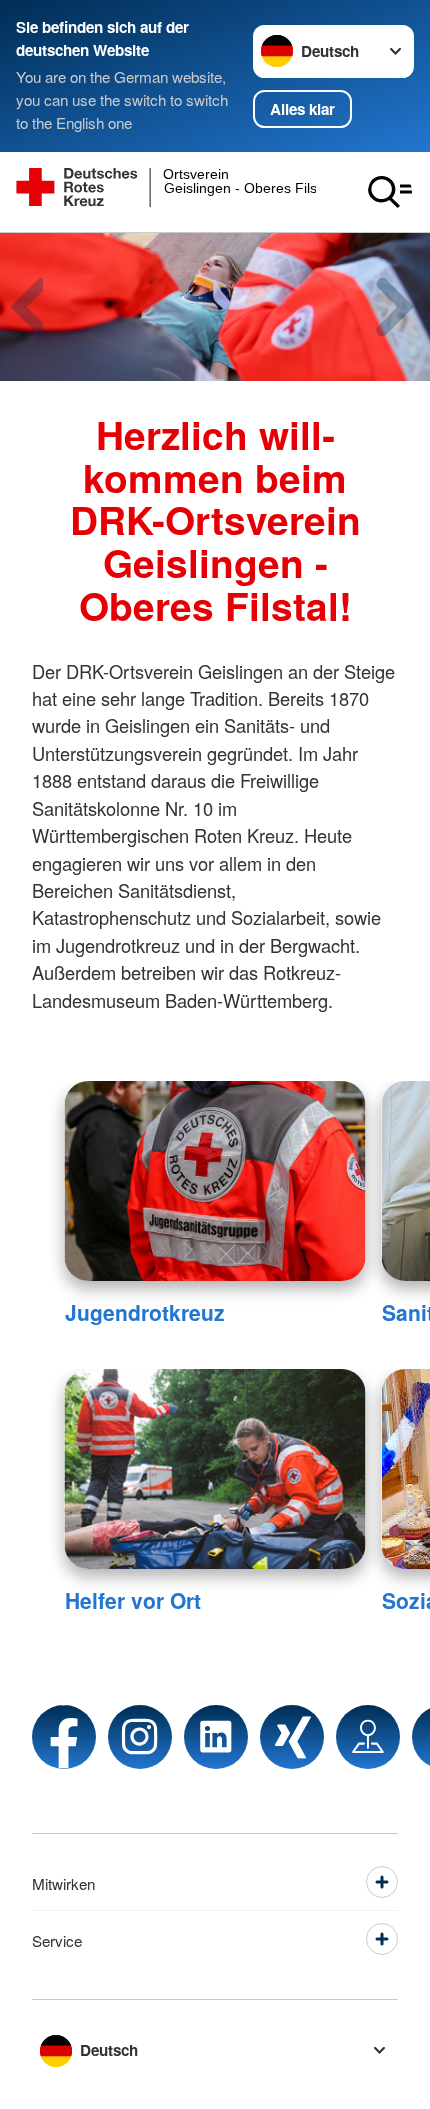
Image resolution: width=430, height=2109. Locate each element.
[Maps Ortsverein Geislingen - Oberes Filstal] (368, 1737)
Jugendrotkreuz (145, 1312)
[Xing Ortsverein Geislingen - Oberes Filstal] (292, 1737)
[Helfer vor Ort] (215, 1469)
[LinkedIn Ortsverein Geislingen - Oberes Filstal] (216, 1737)
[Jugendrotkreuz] (215, 1181)
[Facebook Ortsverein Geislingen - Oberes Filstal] (64, 1737)
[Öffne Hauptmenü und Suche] (390, 192)
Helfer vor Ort (133, 1600)
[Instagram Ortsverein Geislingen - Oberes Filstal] (140, 1737)
